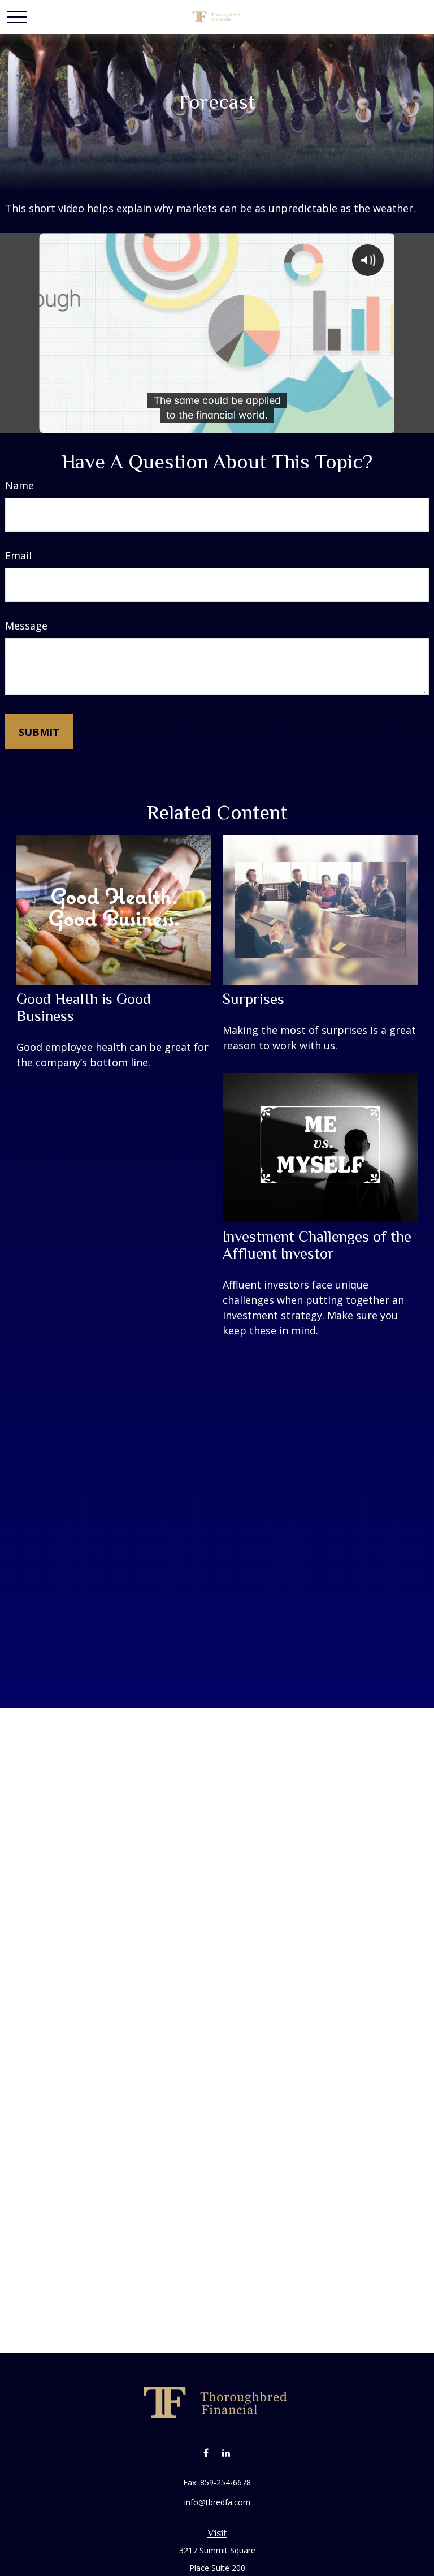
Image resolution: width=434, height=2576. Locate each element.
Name (19, 485)
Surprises (253, 999)
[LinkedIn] (226, 2452)
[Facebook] (206, 2452)
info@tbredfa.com (217, 2502)
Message (26, 626)
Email (18, 555)
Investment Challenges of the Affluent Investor (317, 1245)
